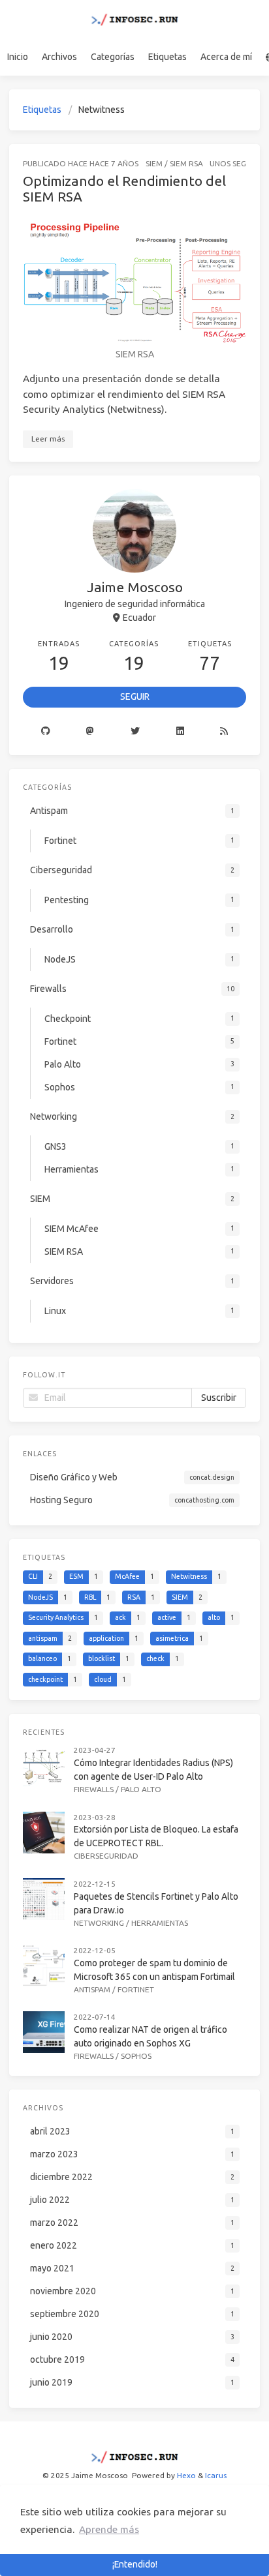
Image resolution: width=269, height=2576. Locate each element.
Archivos (59, 57)
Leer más (48, 439)
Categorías (113, 57)
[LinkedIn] (180, 732)
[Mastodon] (91, 732)
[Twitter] (135, 732)
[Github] (46, 732)
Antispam (92, 1989)
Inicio (18, 57)
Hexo (186, 2475)
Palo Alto (141, 1789)
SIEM (154, 163)
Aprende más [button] (109, 2529)
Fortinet (136, 1989)
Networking (99, 1923)
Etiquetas (167, 57)
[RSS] (224, 732)
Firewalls (94, 1789)
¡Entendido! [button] (135, 2564)
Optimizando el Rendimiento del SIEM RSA (124, 188)
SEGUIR (135, 696)
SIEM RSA (186, 163)
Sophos (136, 2056)
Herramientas (160, 1923)
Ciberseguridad (106, 1856)
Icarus (216, 2475)
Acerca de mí (226, 57)
